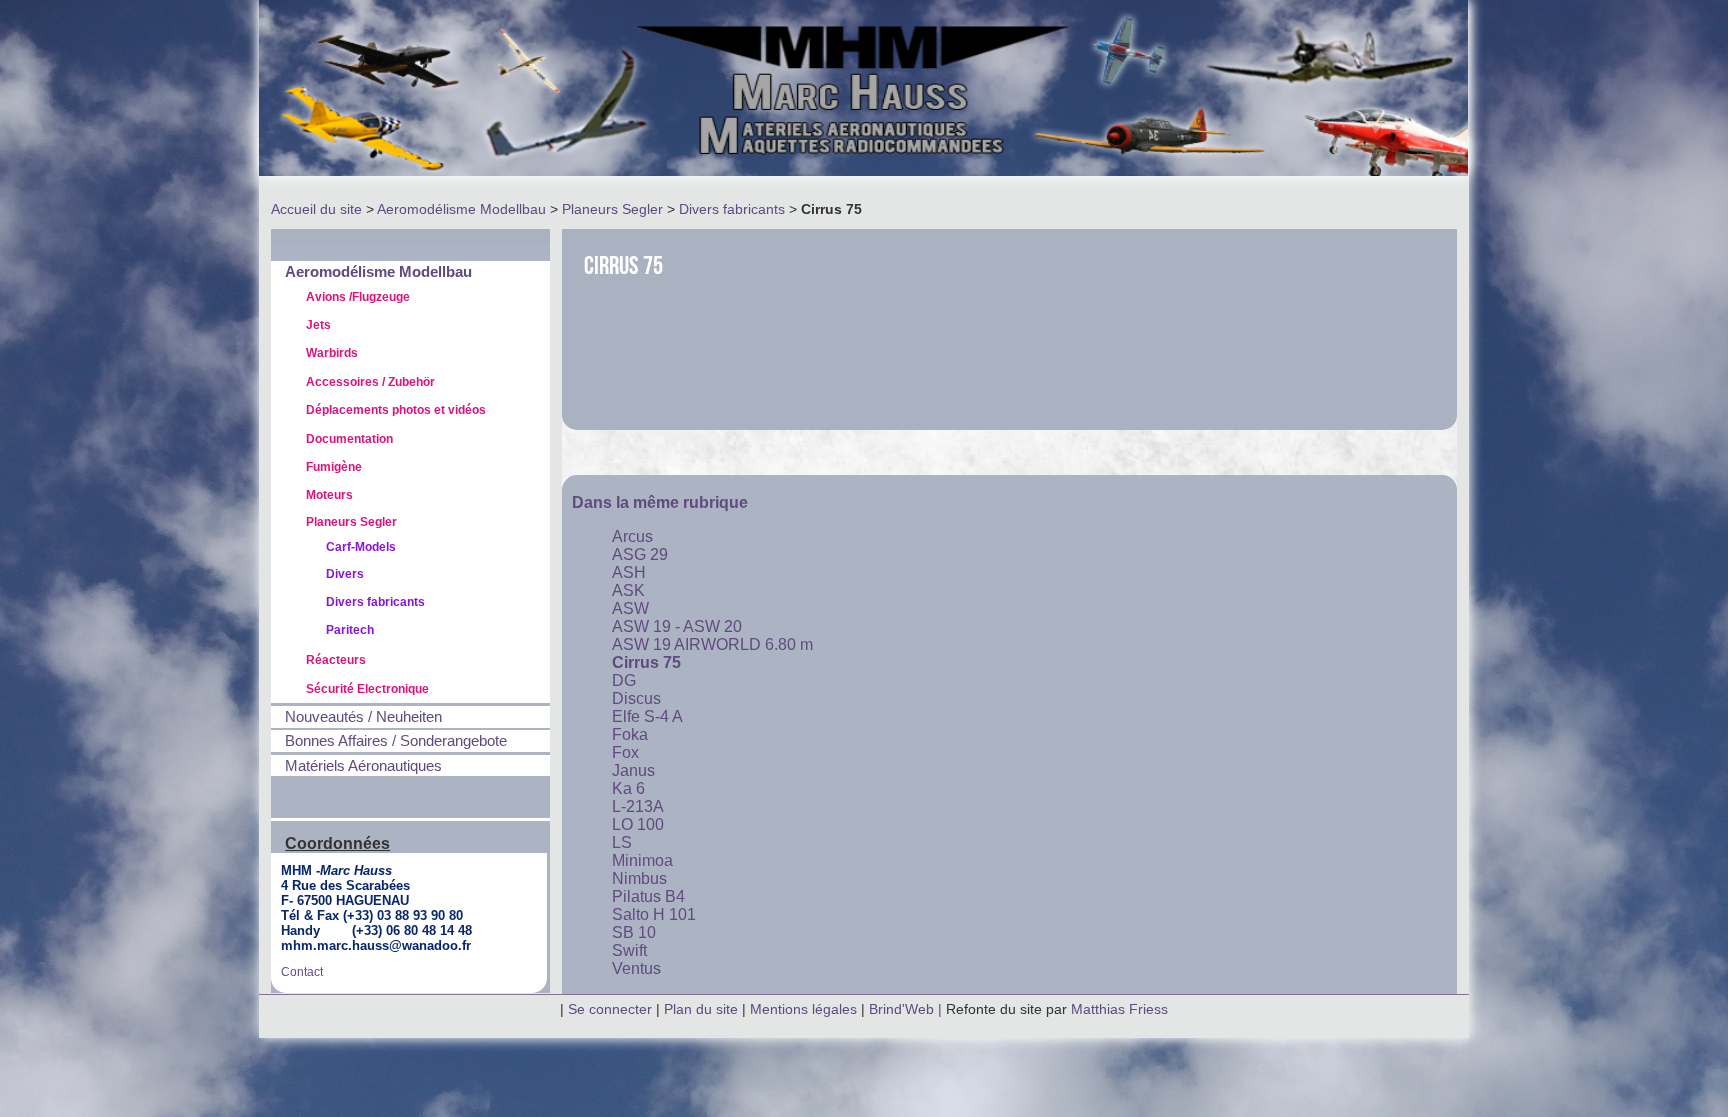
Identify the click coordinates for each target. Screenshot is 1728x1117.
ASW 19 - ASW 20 (677, 626)
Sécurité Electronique (367, 689)
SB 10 (634, 932)
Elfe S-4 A (647, 716)
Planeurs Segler (612, 209)
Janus (633, 770)
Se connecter (610, 1009)
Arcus (632, 536)
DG (624, 680)
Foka (630, 734)
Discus (636, 698)
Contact (302, 972)
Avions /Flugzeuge (358, 297)
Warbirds (332, 353)
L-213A (638, 806)
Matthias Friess (1119, 1009)
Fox (625, 752)
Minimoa (642, 860)
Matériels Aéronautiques (363, 766)
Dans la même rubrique (660, 502)
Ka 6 (628, 788)
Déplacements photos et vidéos (396, 410)
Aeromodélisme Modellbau (461, 209)
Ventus (636, 968)
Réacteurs (336, 660)
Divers (345, 574)
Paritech (350, 630)
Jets (318, 325)
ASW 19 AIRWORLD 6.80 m (712, 644)
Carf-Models (361, 547)
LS (622, 842)
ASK (628, 590)
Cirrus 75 (646, 662)
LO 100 (638, 824)
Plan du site (701, 1009)
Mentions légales (805, 1009)
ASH (629, 572)
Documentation (349, 439)
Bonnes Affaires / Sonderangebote (396, 741)
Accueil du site (316, 209)
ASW (630, 608)
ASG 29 (640, 554)
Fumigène (334, 467)
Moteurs (329, 495)
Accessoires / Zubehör (370, 382)
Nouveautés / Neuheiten (363, 717)
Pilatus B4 (648, 896)
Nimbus (639, 878)
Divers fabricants (732, 209)
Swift (629, 950)
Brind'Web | (907, 1009)
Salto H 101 (654, 914)
